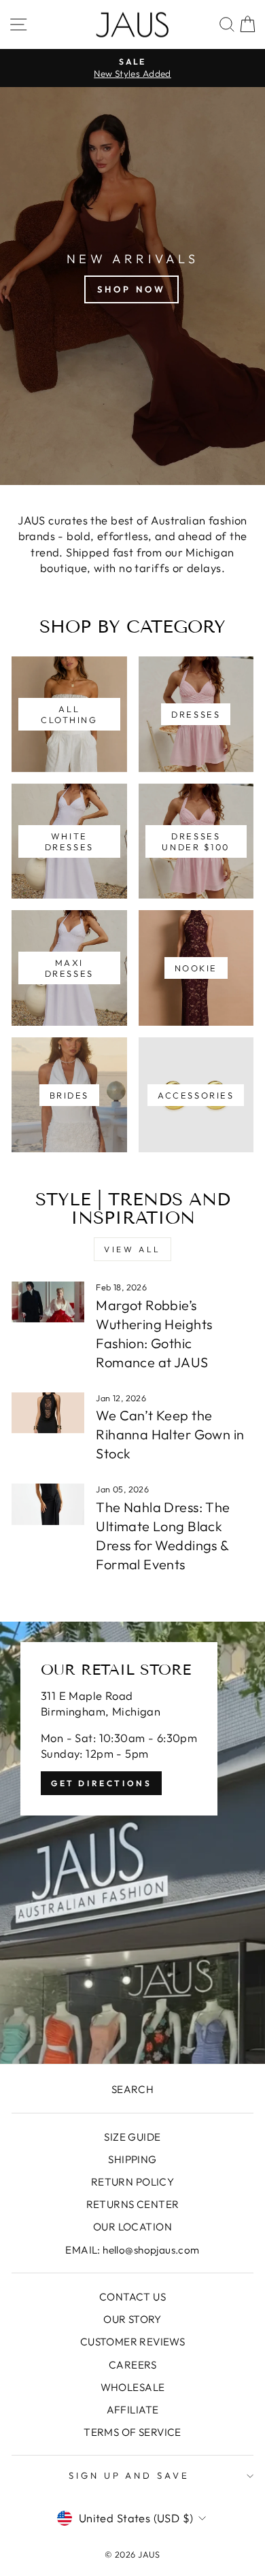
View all (132, 1249)
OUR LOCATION (132, 2227)
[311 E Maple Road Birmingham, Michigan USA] (132, 1843)
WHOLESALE (133, 2387)
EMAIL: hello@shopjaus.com (132, 2250)
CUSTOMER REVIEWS (133, 2342)
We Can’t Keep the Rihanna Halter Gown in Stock (170, 1434)
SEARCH (132, 2089)
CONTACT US (132, 2297)
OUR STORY (132, 2319)
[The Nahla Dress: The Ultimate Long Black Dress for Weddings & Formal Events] (48, 1504)
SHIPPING (132, 2159)
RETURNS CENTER (133, 2204)
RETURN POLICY (132, 2182)
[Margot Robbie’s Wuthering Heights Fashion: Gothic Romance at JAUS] (48, 1302)
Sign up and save (129, 2475)
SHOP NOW (131, 289)
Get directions (101, 1783)
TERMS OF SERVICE (132, 2432)
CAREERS (132, 2365)
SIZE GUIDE (132, 2137)
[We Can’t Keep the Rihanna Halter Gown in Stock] (48, 1413)
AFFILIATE (133, 2410)
